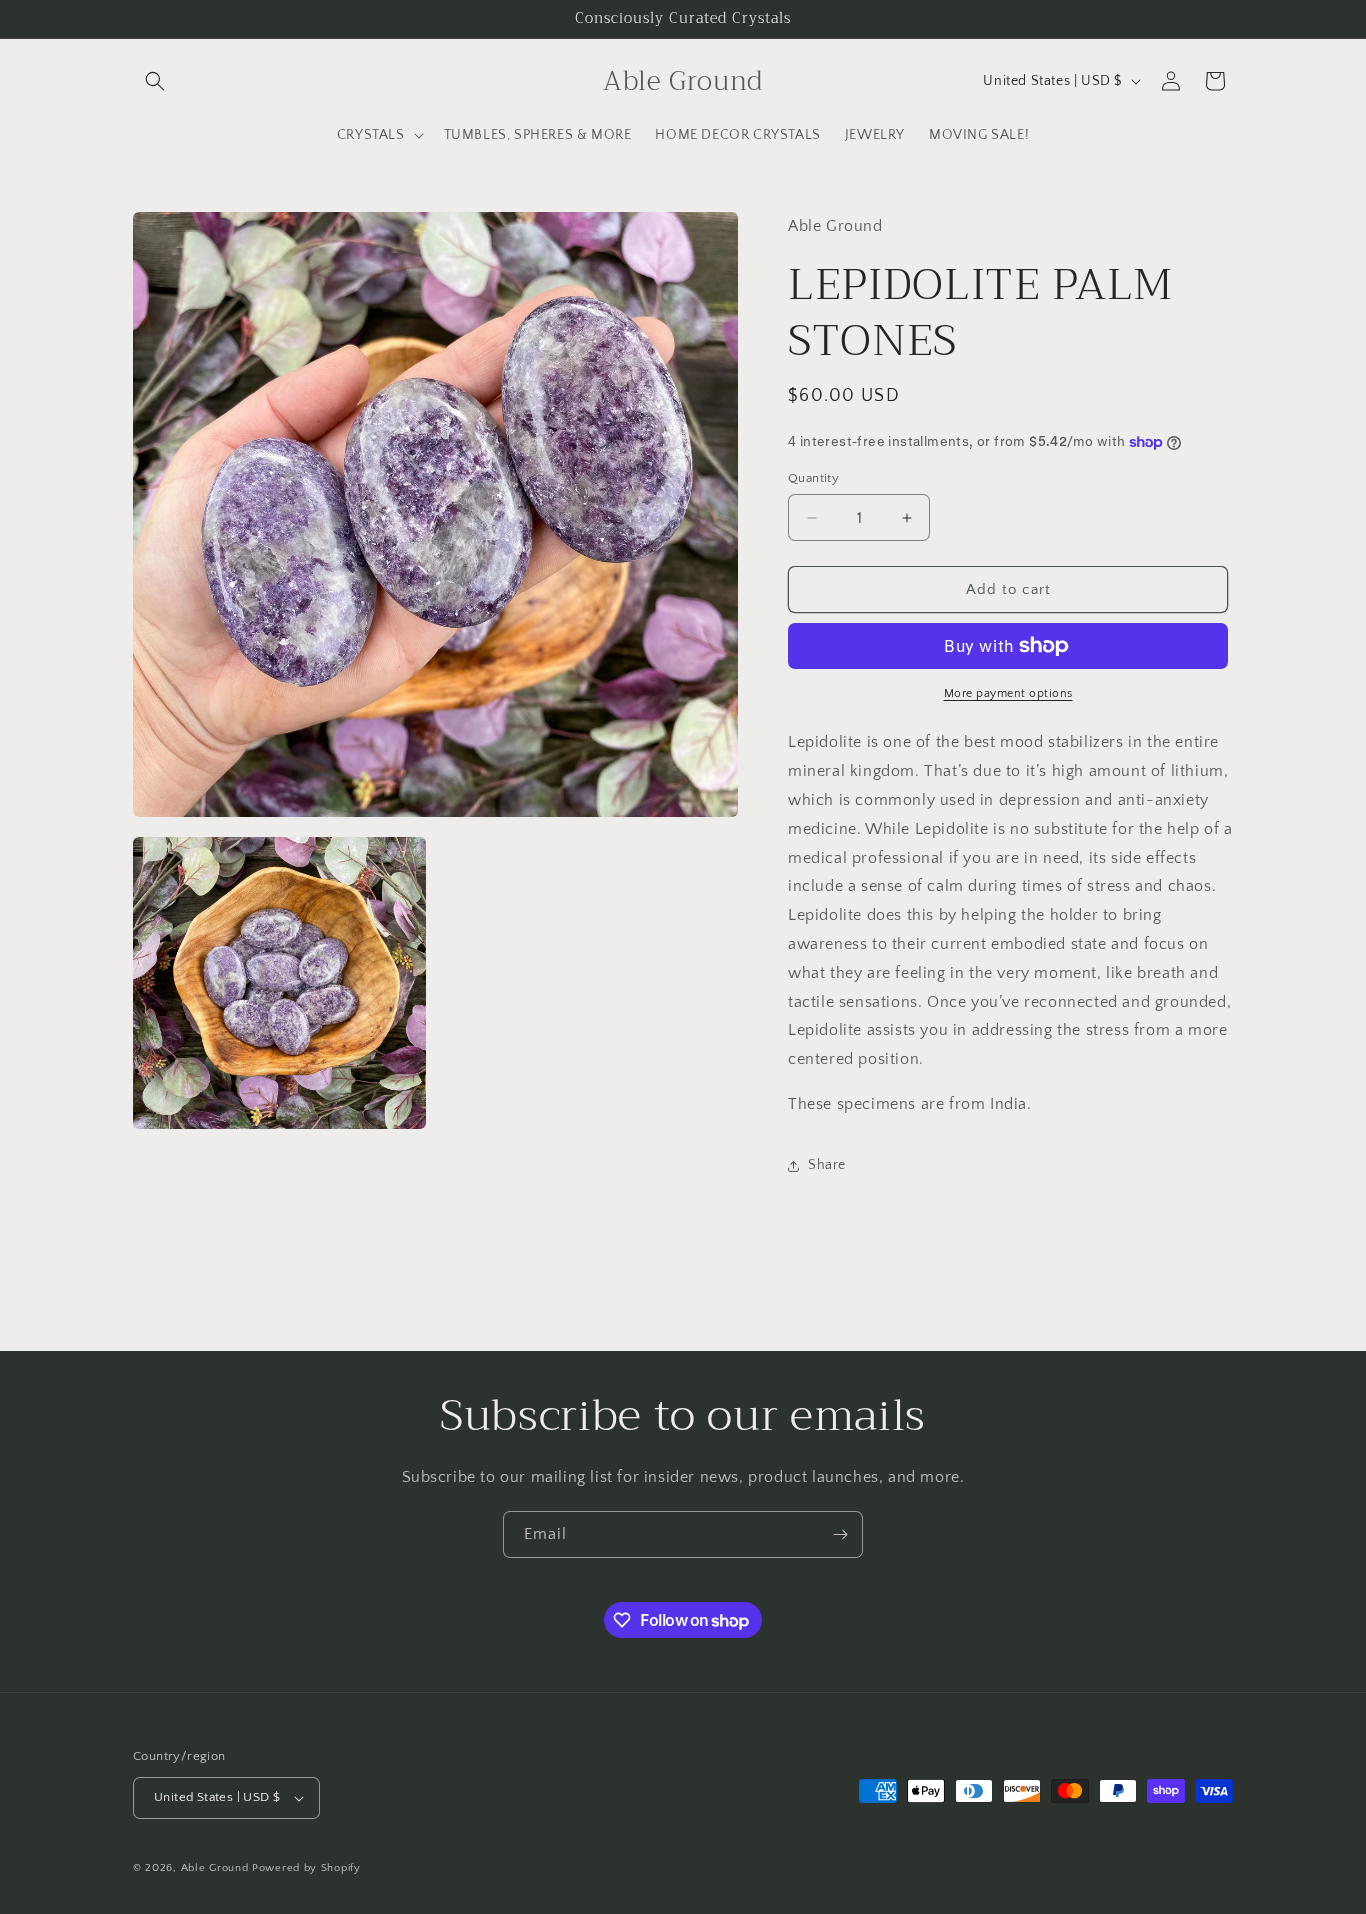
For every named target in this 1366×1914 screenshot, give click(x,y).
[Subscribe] (840, 1534)
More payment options (1008, 693)
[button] (155, 81)
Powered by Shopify (306, 1868)
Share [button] (827, 1165)
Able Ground (215, 1868)
